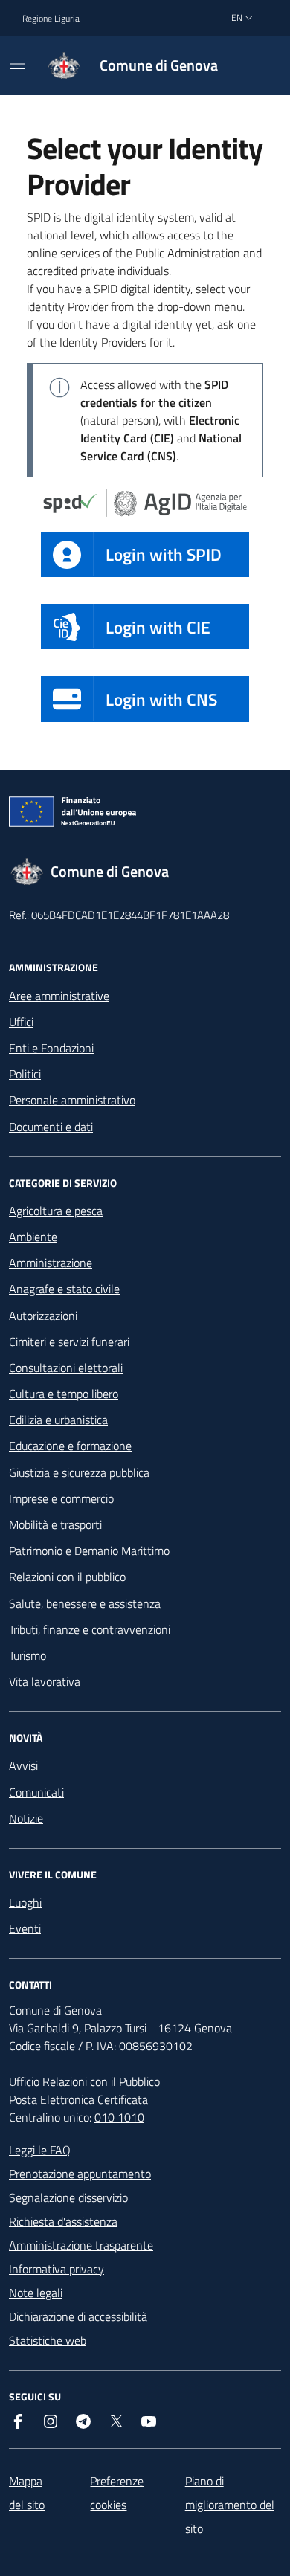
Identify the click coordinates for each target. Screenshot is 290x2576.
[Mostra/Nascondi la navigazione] (18, 64)
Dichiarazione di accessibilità (78, 2316)
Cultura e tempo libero (64, 1394)
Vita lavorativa (45, 1681)
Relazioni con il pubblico (67, 1577)
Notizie (26, 1818)
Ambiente (33, 1237)
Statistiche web (48, 2340)
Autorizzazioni (43, 1316)
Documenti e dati (51, 1127)
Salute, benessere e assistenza (85, 1603)
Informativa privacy (57, 2269)
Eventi (25, 1928)
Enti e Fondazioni (51, 1048)
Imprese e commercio (61, 1498)
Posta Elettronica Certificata (78, 2099)
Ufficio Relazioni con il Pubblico (84, 2081)
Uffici (21, 1022)
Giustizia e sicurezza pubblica (79, 1472)
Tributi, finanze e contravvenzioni (90, 1629)
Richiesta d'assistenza (63, 2221)
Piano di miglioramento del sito (230, 2505)
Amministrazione (51, 1263)
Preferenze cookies (117, 2493)
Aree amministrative (59, 996)
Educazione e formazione (70, 1446)
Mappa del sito (27, 2493)
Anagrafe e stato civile (64, 1289)
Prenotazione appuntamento (80, 2174)
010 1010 (119, 2117)
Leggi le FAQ (40, 2150)
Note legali (36, 2293)
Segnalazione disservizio (68, 2197)
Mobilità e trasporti (55, 1524)
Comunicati (36, 1792)
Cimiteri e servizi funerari (69, 1342)
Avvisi (23, 1765)
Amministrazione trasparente (81, 2245)
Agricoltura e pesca (56, 1211)
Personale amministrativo (72, 1100)
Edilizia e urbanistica (58, 1420)
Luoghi (25, 1902)
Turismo (28, 1655)
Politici (25, 1074)
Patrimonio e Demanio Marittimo (89, 1551)
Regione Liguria (51, 18)
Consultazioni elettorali (66, 1368)
